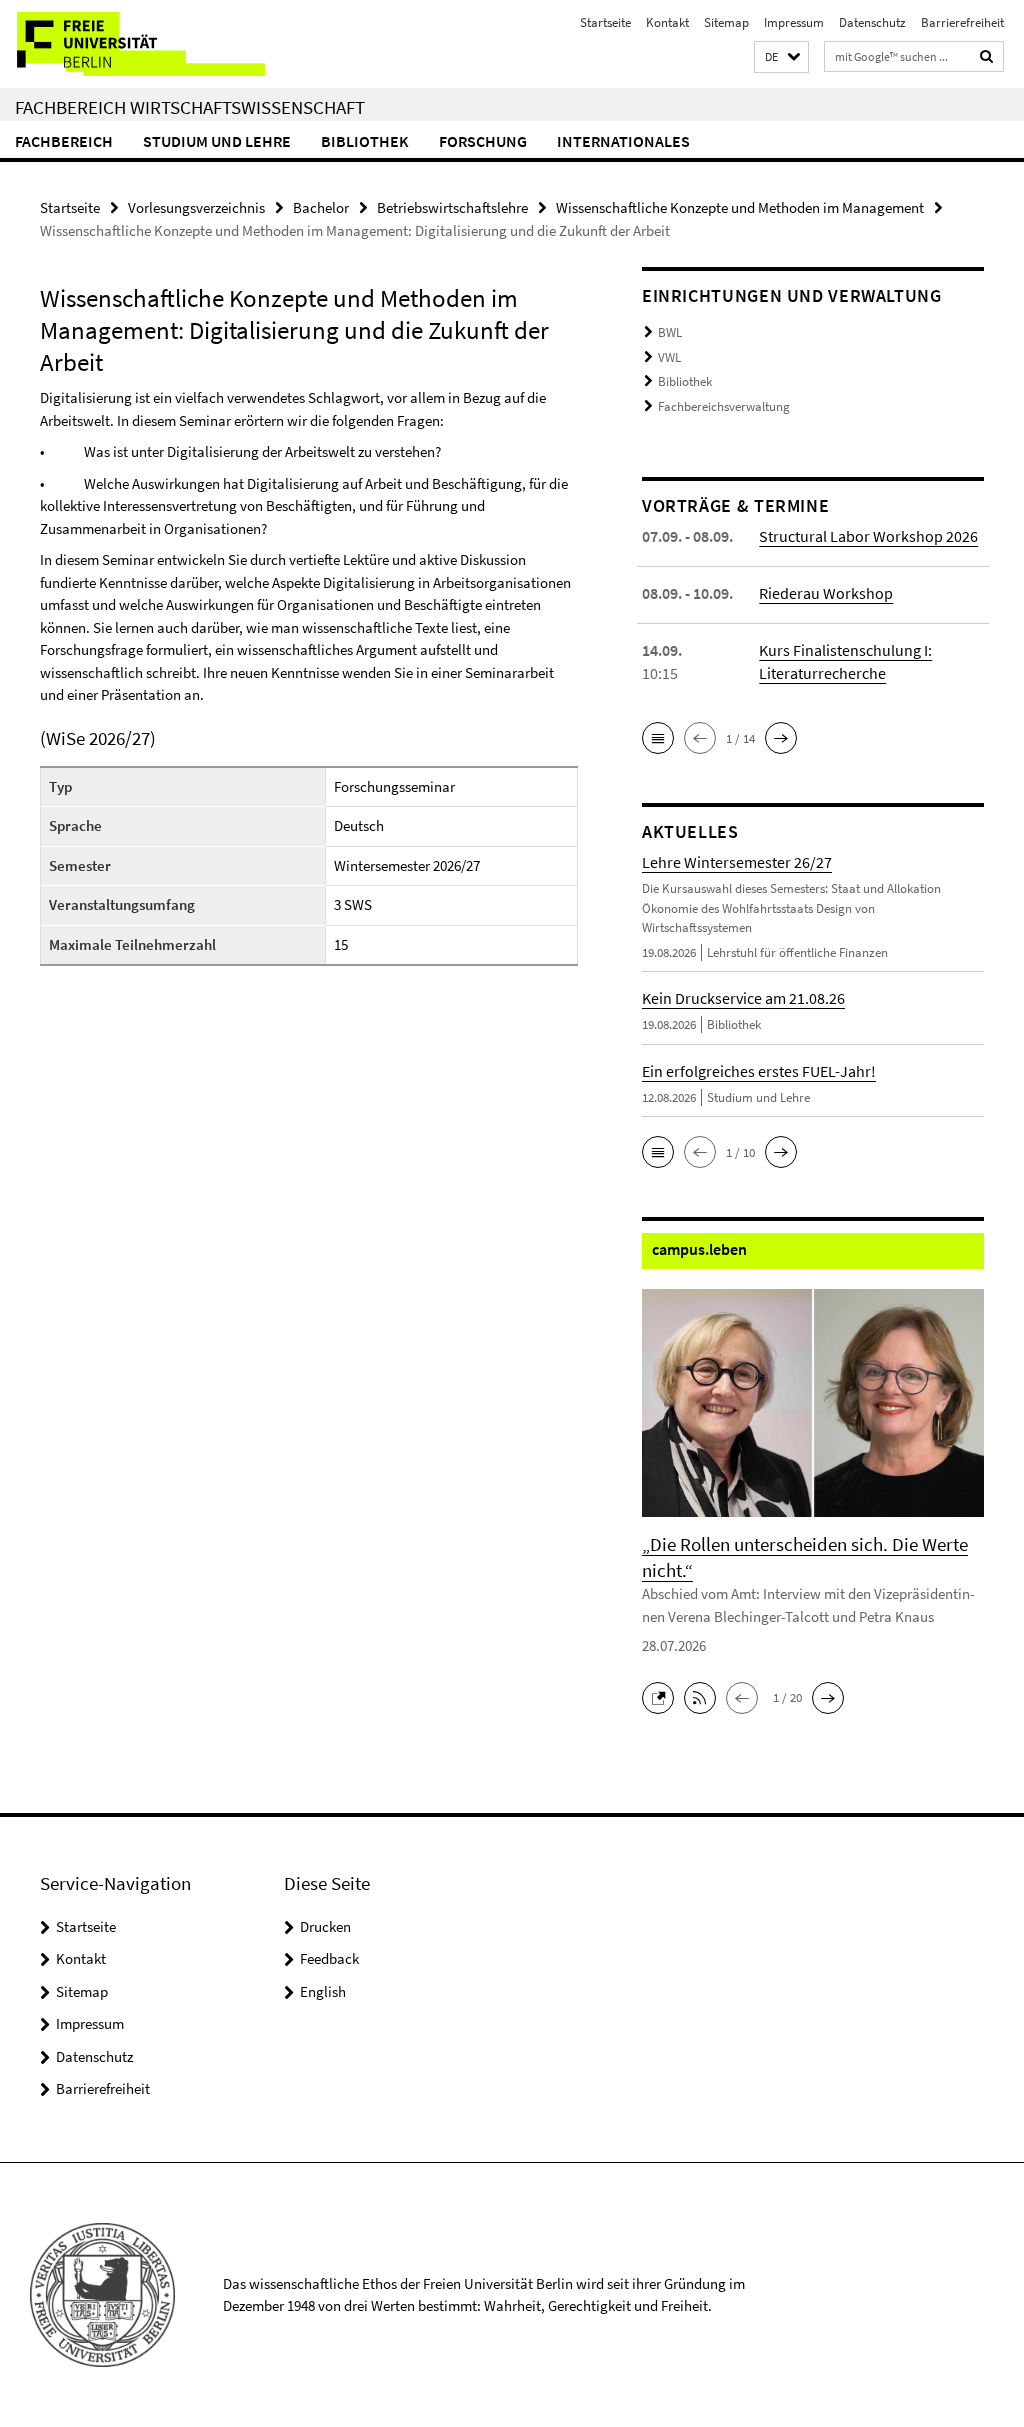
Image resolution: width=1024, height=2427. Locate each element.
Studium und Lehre (217, 141)
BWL (670, 332)
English (323, 1991)
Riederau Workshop (826, 593)
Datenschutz (872, 22)
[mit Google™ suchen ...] (987, 56)
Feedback (329, 1958)
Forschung (483, 141)
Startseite (605, 22)
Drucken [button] (325, 1926)
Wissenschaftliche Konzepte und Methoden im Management (740, 207)
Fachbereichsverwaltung (724, 406)
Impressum (794, 22)
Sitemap (726, 22)
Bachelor (321, 207)
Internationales (623, 141)
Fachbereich (64, 141)
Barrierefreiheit (962, 22)
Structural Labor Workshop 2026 (868, 536)
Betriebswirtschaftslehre (452, 207)
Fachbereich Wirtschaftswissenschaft (190, 107)
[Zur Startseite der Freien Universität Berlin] (132, 44)
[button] (781, 57)
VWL (669, 357)
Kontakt (667, 22)
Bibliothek (365, 141)
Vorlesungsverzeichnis (196, 207)
